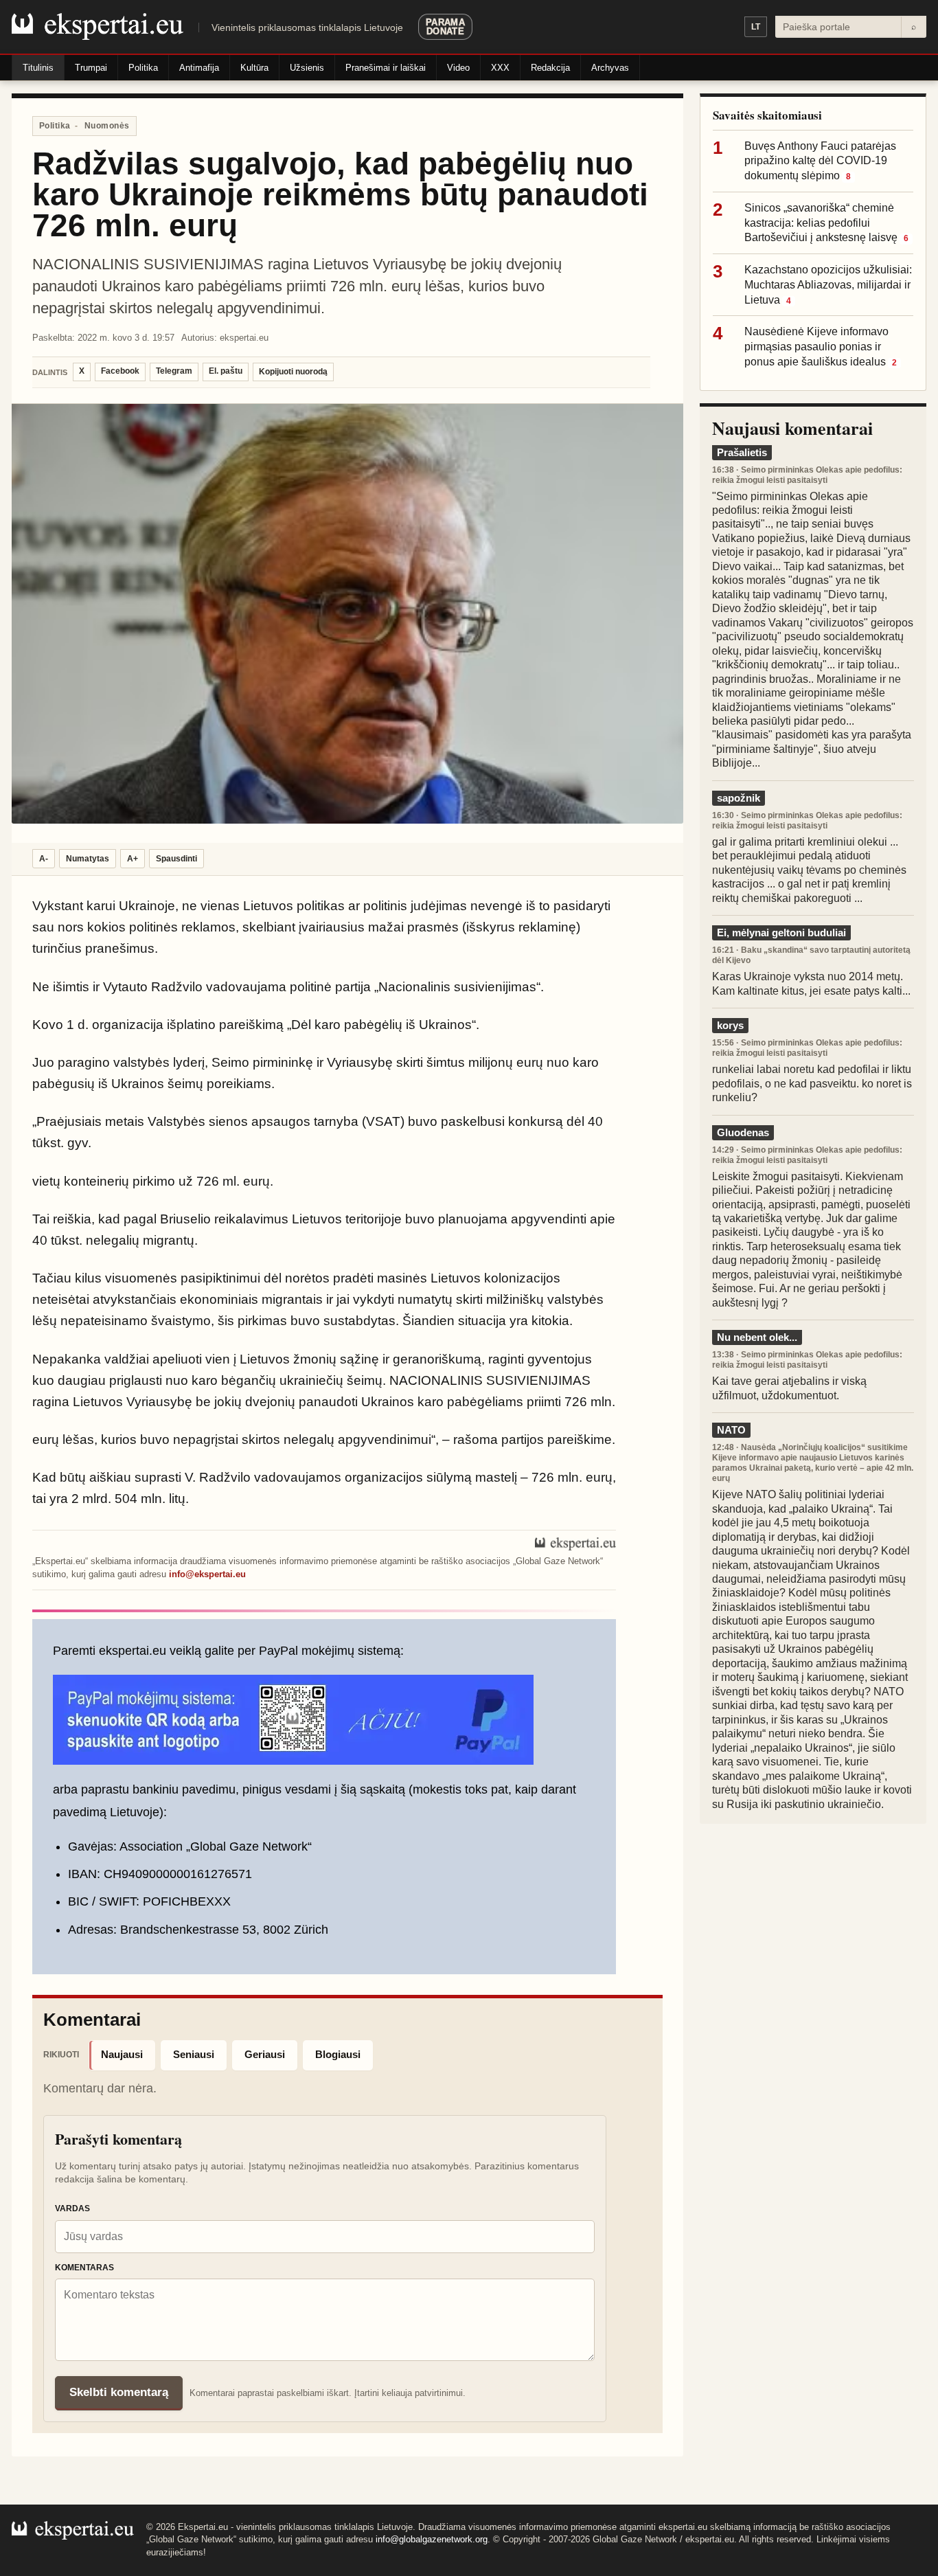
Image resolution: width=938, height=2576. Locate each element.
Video (458, 68)
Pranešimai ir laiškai (386, 68)
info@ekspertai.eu (207, 1574)
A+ (133, 859)
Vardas (72, 2208)
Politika (143, 68)
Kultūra (254, 68)
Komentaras (84, 2268)
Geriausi (265, 2054)
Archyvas (610, 68)
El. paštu (226, 371)
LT (756, 27)
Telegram (174, 371)
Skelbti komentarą (119, 2392)
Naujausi (122, 2054)
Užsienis (307, 68)
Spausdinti (176, 859)
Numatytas (88, 859)
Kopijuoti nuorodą (293, 372)
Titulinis (38, 68)
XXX (500, 68)
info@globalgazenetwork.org (432, 2539)
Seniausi (194, 2054)
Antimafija (199, 68)
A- (44, 859)
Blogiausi (338, 2054)
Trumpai (91, 68)
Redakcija (550, 68)
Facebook (120, 371)
